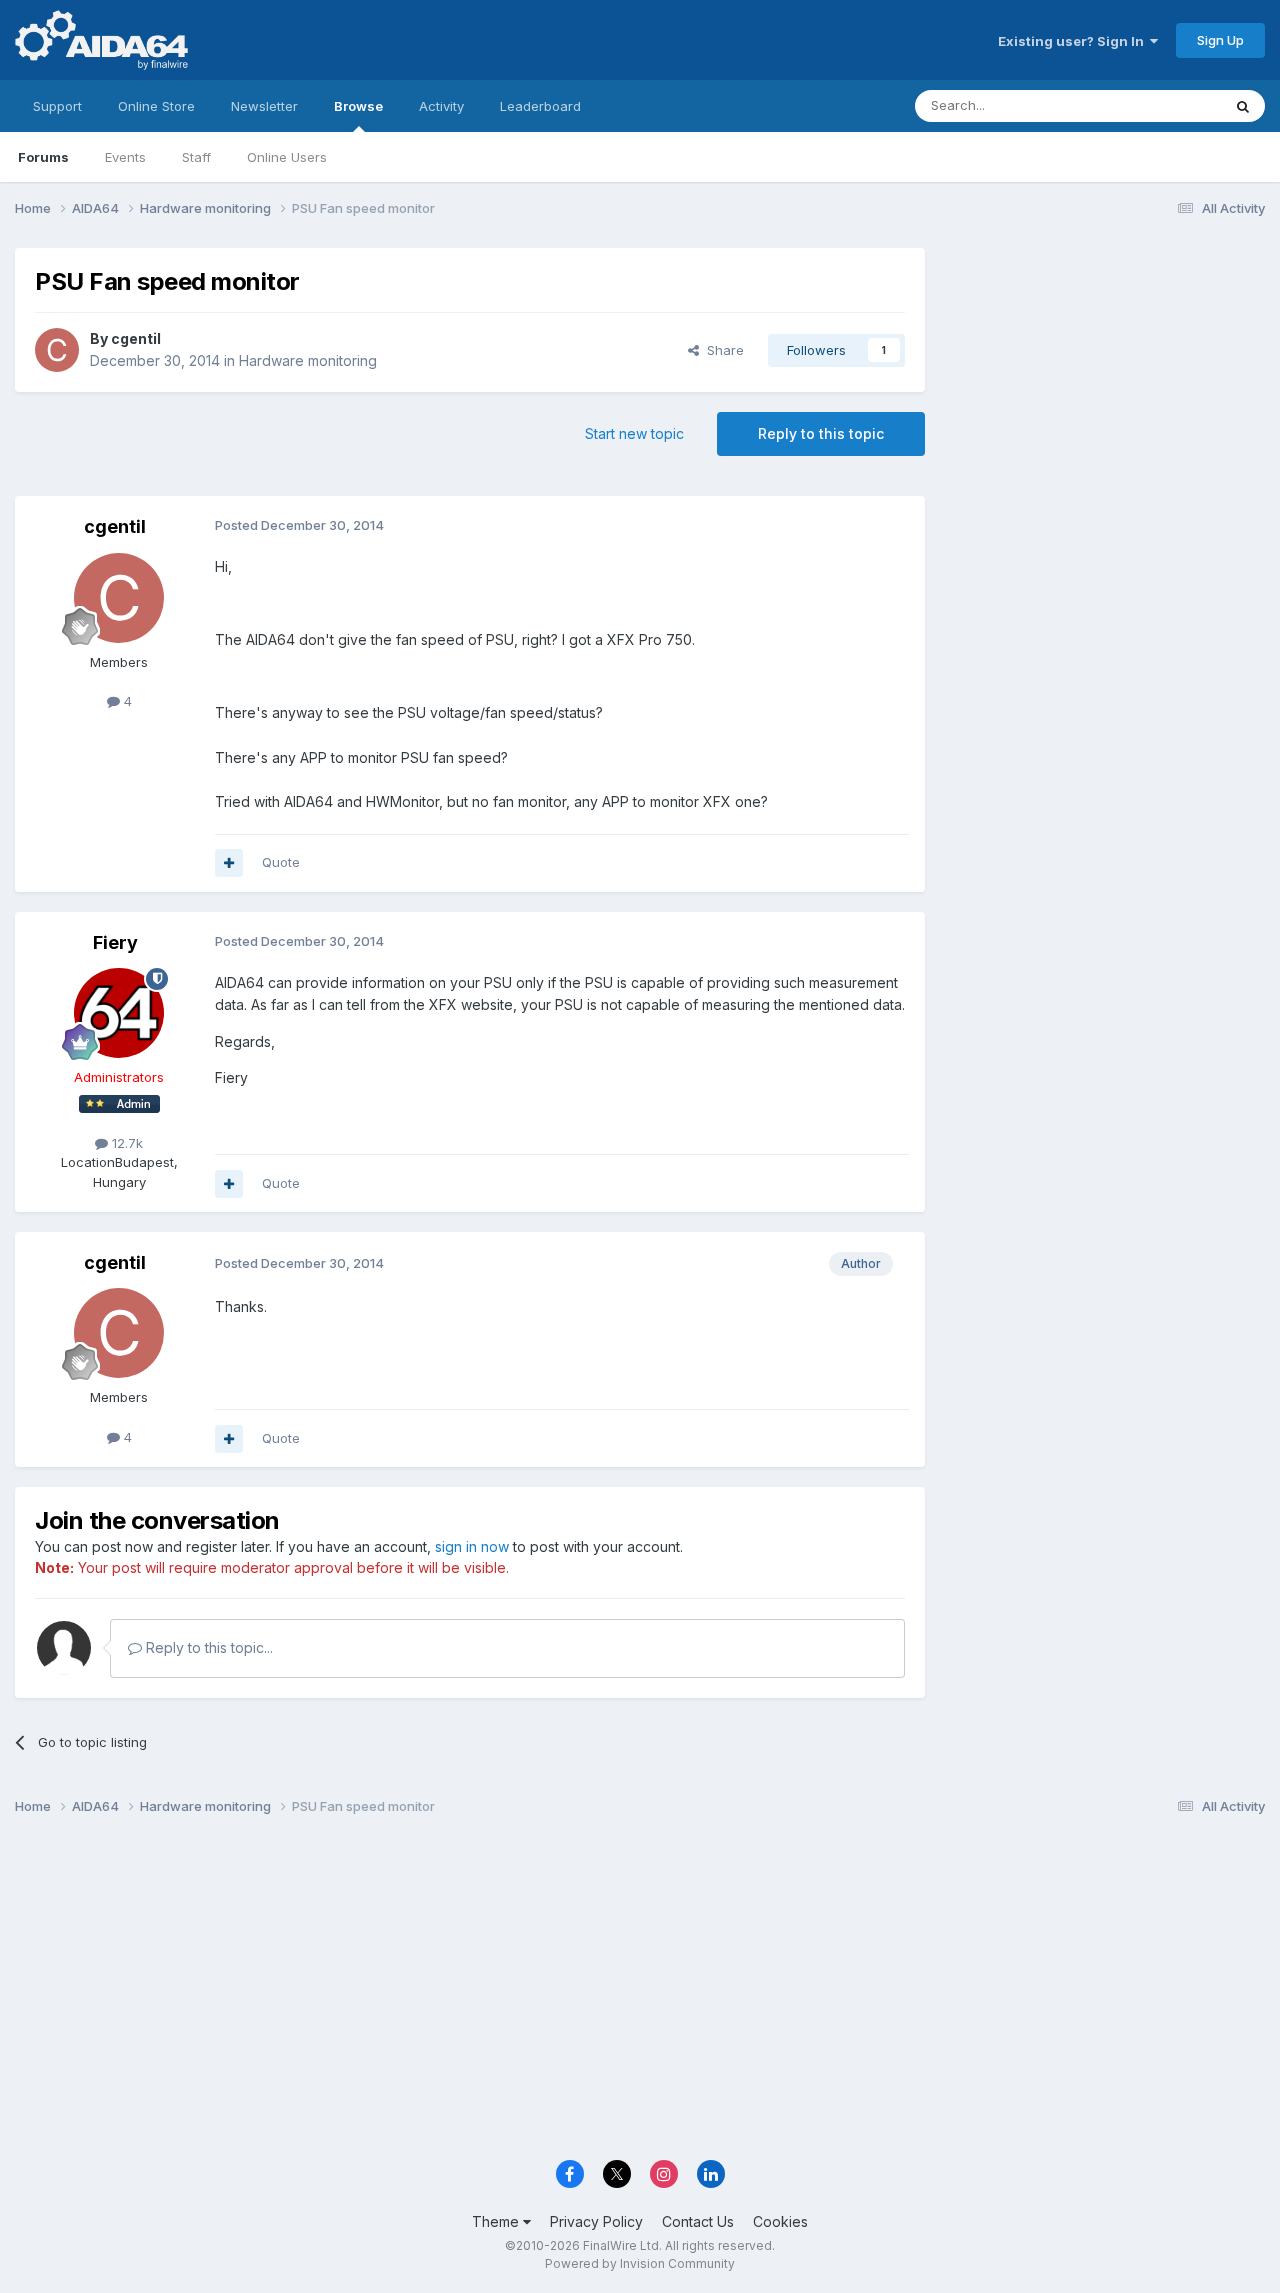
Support (57, 106)
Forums (43, 157)
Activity (441, 106)
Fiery (115, 942)
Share (721, 350)
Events (125, 157)
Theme (497, 2221)
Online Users (287, 157)
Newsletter (264, 106)
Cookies (780, 2221)
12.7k (125, 1143)
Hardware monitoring (308, 360)
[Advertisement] (1105, 381)
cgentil (136, 338)
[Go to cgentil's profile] (57, 350)
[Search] (1243, 106)
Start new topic (634, 433)
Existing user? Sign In (1074, 41)
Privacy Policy (596, 2221)
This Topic (1162, 105)
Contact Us (698, 2221)
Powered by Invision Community (640, 2263)
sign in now (472, 1546)
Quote (281, 862)
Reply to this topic (821, 433)
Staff (196, 157)
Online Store (156, 106)
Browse (358, 106)
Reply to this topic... (207, 1647)
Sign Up (1220, 40)
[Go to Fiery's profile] (119, 1013)
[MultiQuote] (229, 863)
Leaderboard (540, 106)
